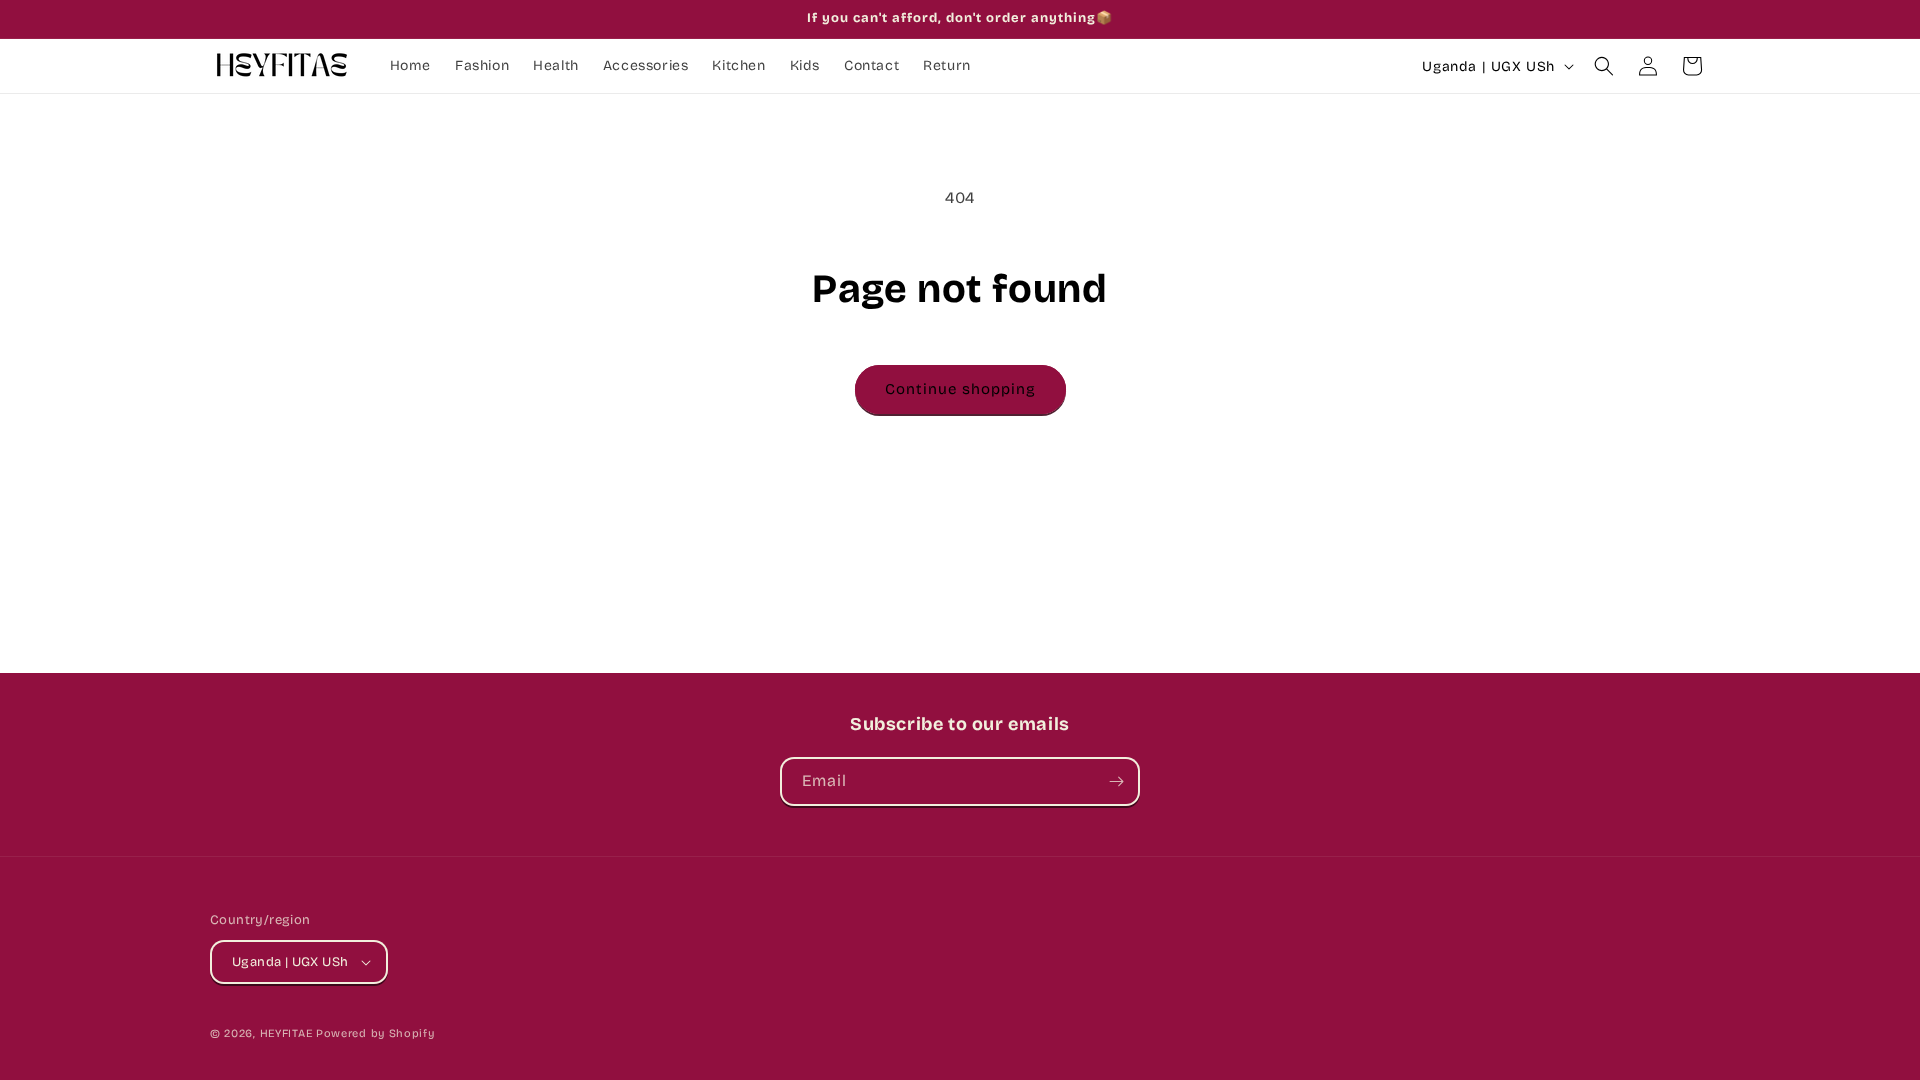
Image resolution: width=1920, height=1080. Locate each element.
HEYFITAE (286, 1033)
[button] (1604, 66)
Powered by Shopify (375, 1033)
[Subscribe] (1116, 781)
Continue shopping (960, 389)
